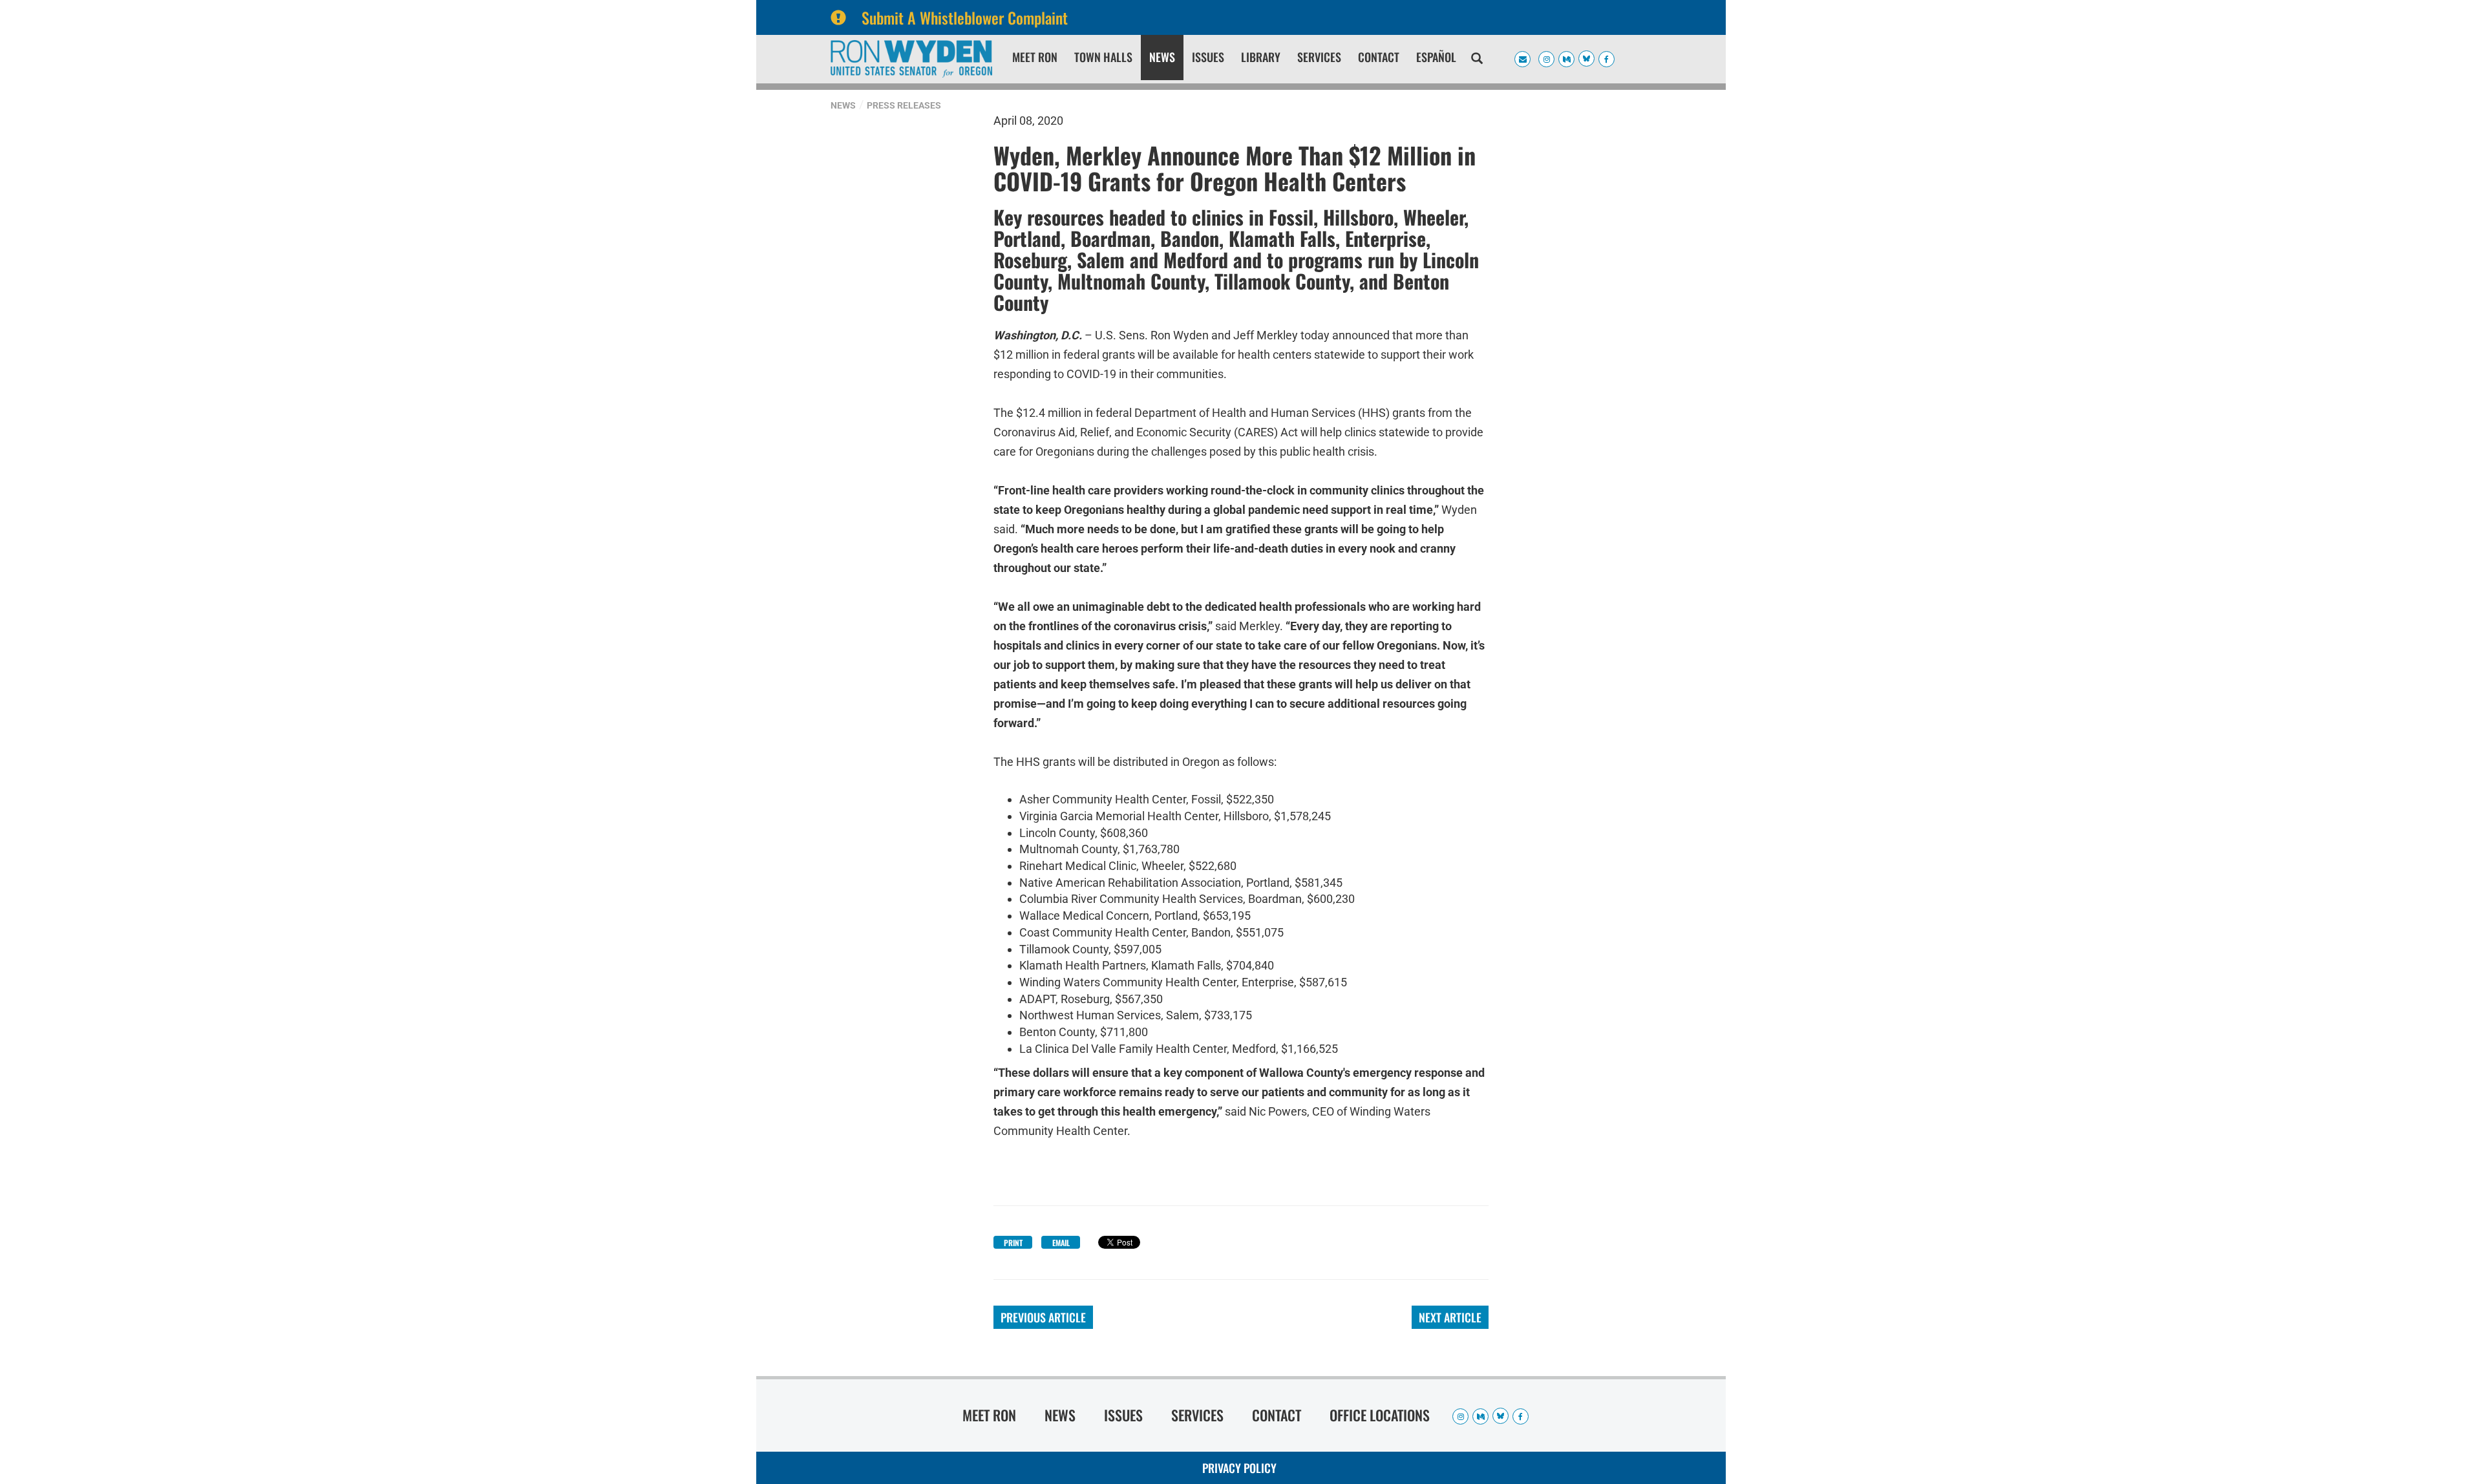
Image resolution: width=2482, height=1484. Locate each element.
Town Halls (1103, 57)
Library (1261, 57)
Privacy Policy (1239, 1468)
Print (1013, 1243)
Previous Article (1043, 1317)
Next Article (1450, 1317)
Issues (1208, 57)
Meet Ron (1035, 57)
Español (1436, 57)
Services (1319, 57)
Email (1061, 1243)
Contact (1379, 57)
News (1162, 57)
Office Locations (1380, 1415)
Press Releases (904, 105)
